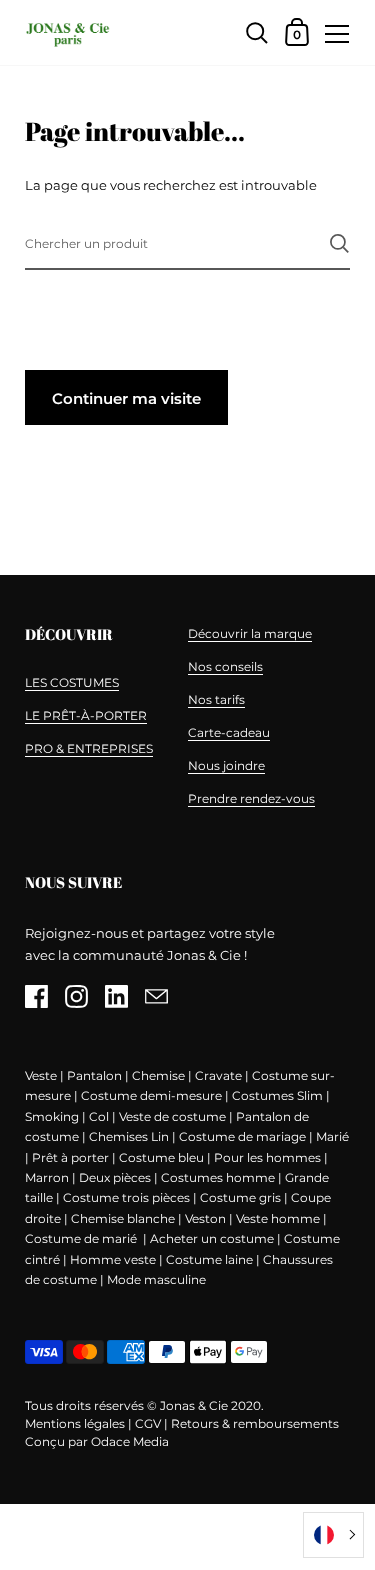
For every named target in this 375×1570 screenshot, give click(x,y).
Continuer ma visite (126, 398)
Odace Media (130, 1441)
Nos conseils (225, 666)
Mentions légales (75, 1423)
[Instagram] (76, 996)
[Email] (156, 996)
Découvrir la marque (250, 633)
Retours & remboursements (255, 1423)
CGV (148, 1423)
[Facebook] (36, 996)
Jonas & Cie (194, 1405)
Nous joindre (226, 765)
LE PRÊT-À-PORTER (86, 715)
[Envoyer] (339, 243)
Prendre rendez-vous (251, 798)
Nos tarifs (216, 699)
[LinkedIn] (116, 996)
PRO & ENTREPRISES (89, 748)
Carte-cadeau (229, 732)
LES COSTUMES (72, 682)
